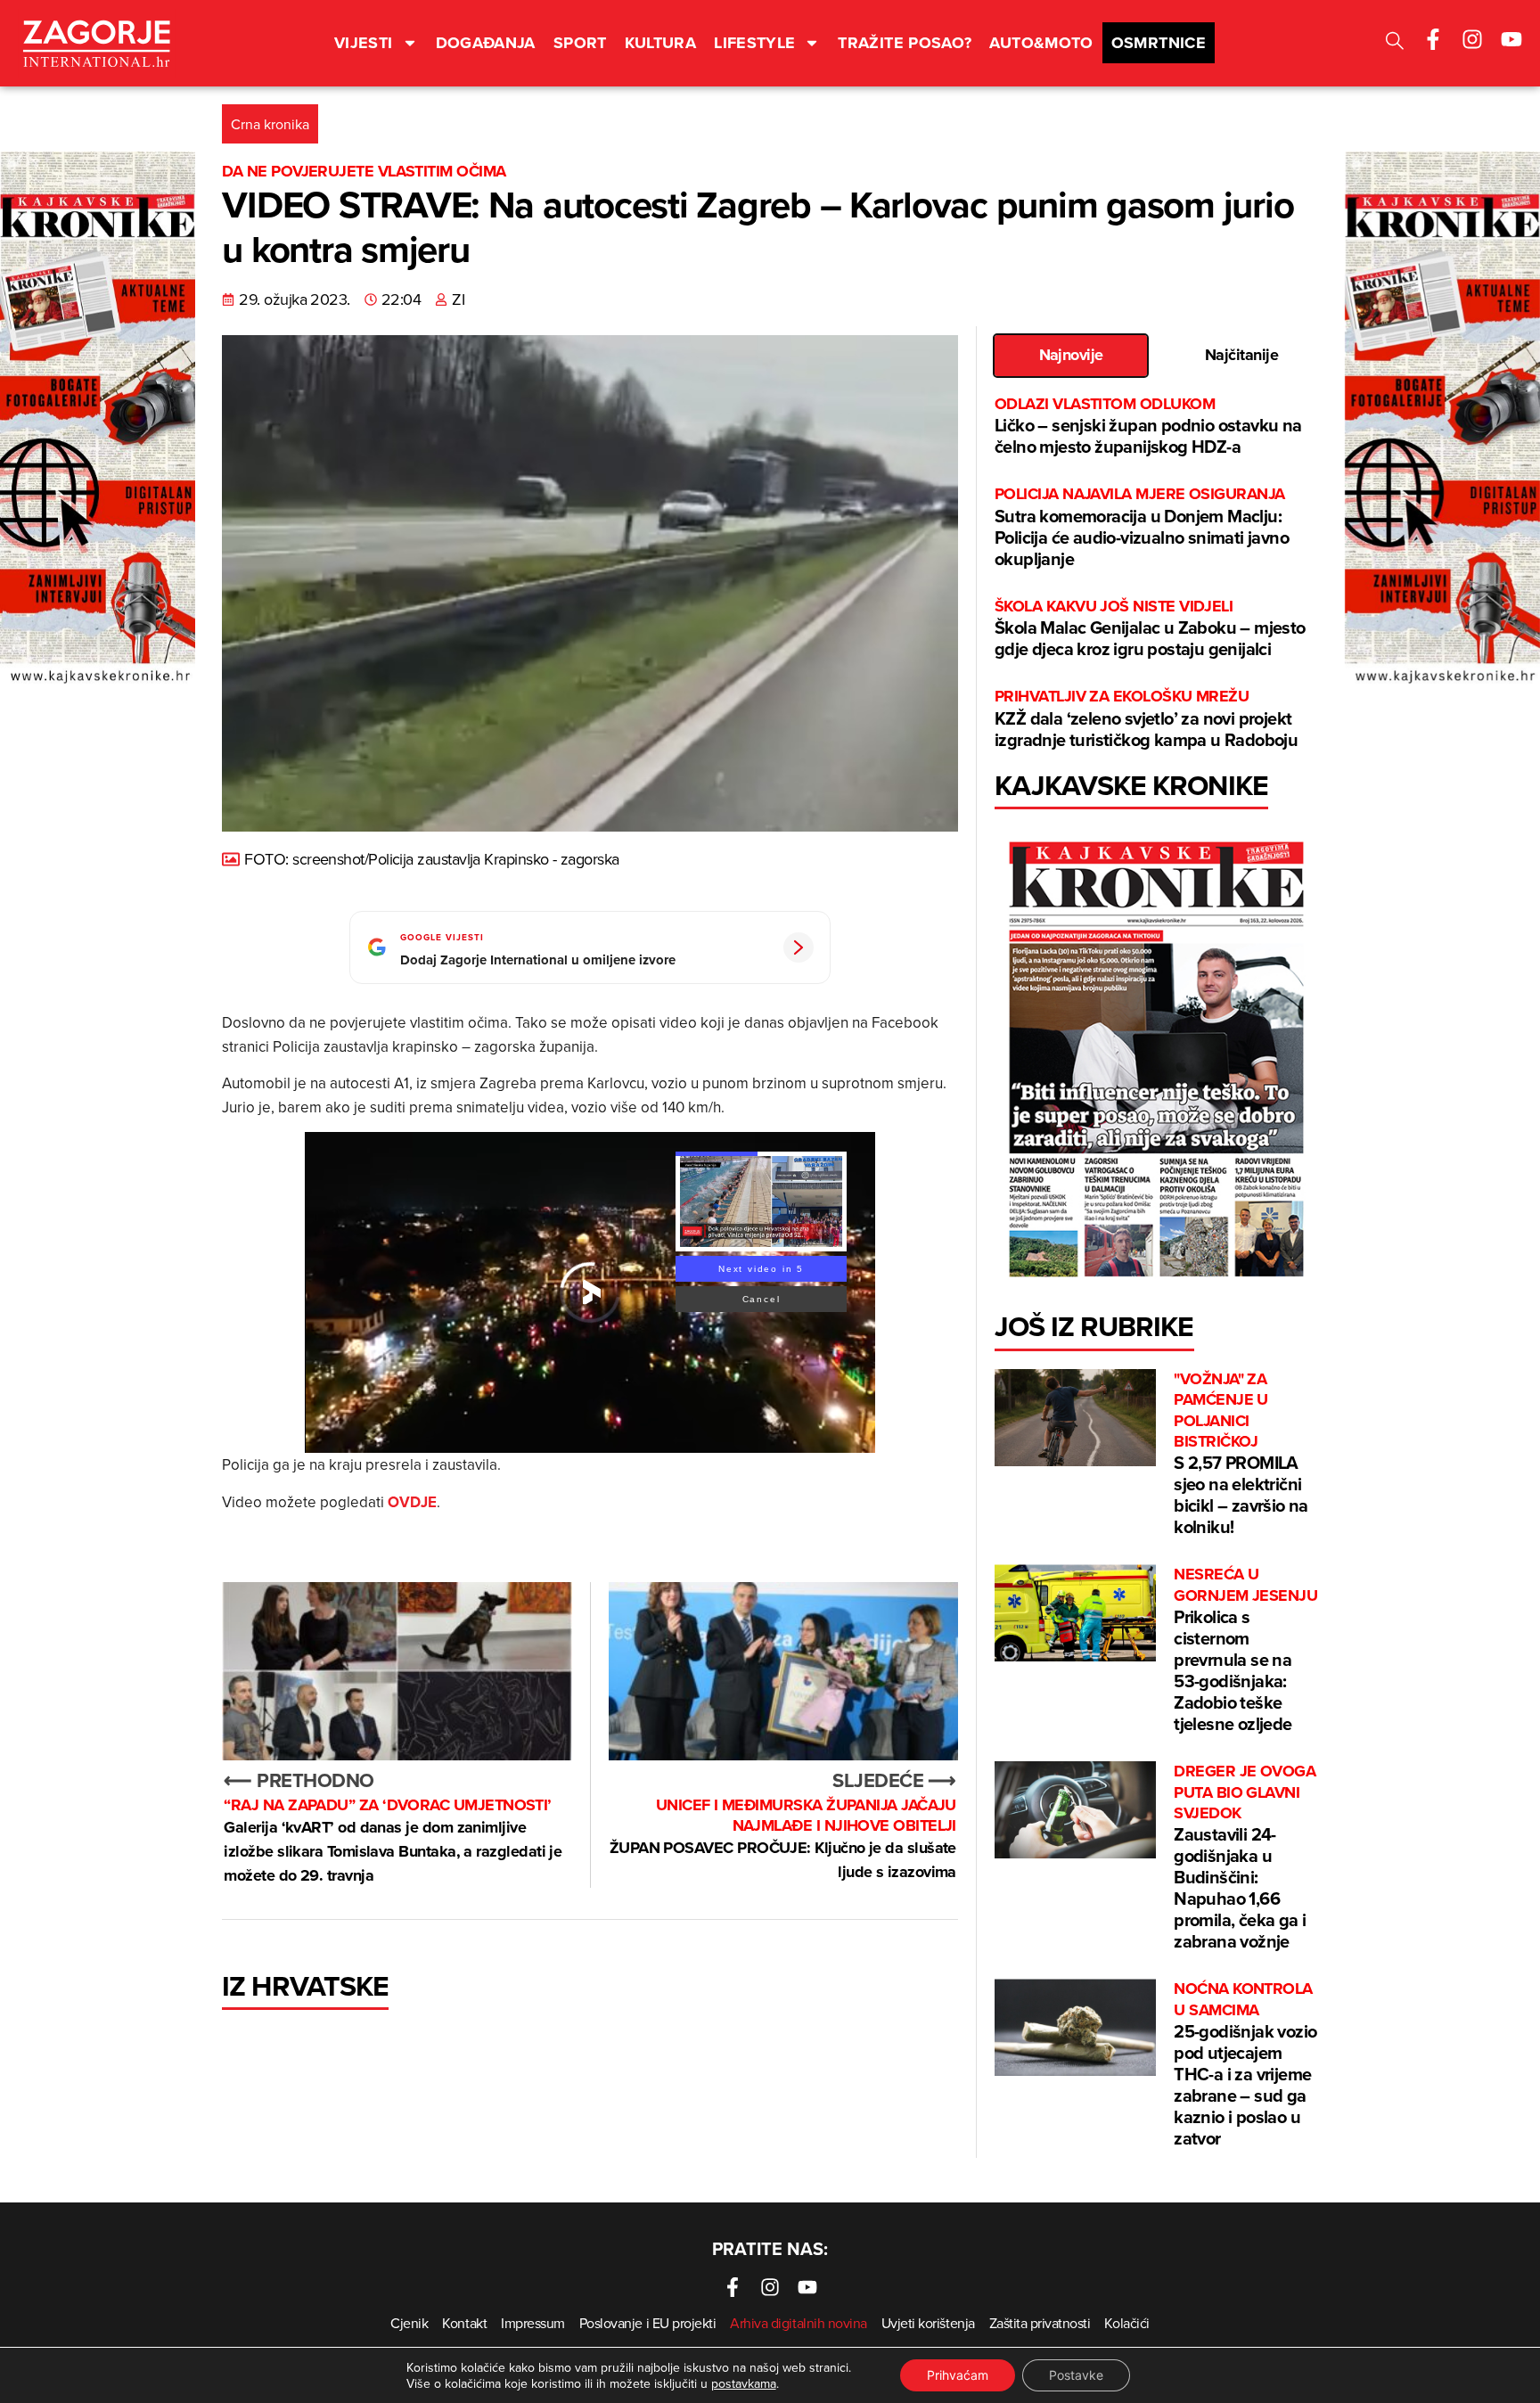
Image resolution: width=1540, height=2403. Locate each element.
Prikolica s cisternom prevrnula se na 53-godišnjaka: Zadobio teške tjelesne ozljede (1245, 1650)
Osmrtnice (1159, 43)
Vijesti (364, 43)
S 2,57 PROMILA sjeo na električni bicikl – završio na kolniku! (1241, 1455)
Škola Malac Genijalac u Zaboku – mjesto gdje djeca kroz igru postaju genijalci (1150, 629)
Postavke (1076, 2375)
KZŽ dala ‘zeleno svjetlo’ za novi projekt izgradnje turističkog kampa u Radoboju (1146, 719)
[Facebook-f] (1433, 39)
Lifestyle (754, 43)
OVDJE (412, 1502)
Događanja (486, 43)
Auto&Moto (1041, 43)
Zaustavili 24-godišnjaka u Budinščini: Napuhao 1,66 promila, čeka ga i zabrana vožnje (1245, 1858)
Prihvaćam (958, 2375)
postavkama (744, 2383)
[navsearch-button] (1395, 43)
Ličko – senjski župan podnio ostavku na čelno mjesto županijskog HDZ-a (1148, 426)
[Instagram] (1472, 39)
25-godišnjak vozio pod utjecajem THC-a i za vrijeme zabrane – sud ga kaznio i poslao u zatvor (1245, 2065)
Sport (580, 43)
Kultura (661, 43)
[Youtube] (1511, 39)
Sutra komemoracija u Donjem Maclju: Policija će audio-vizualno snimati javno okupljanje (1142, 527)
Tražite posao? (905, 43)
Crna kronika (270, 124)
